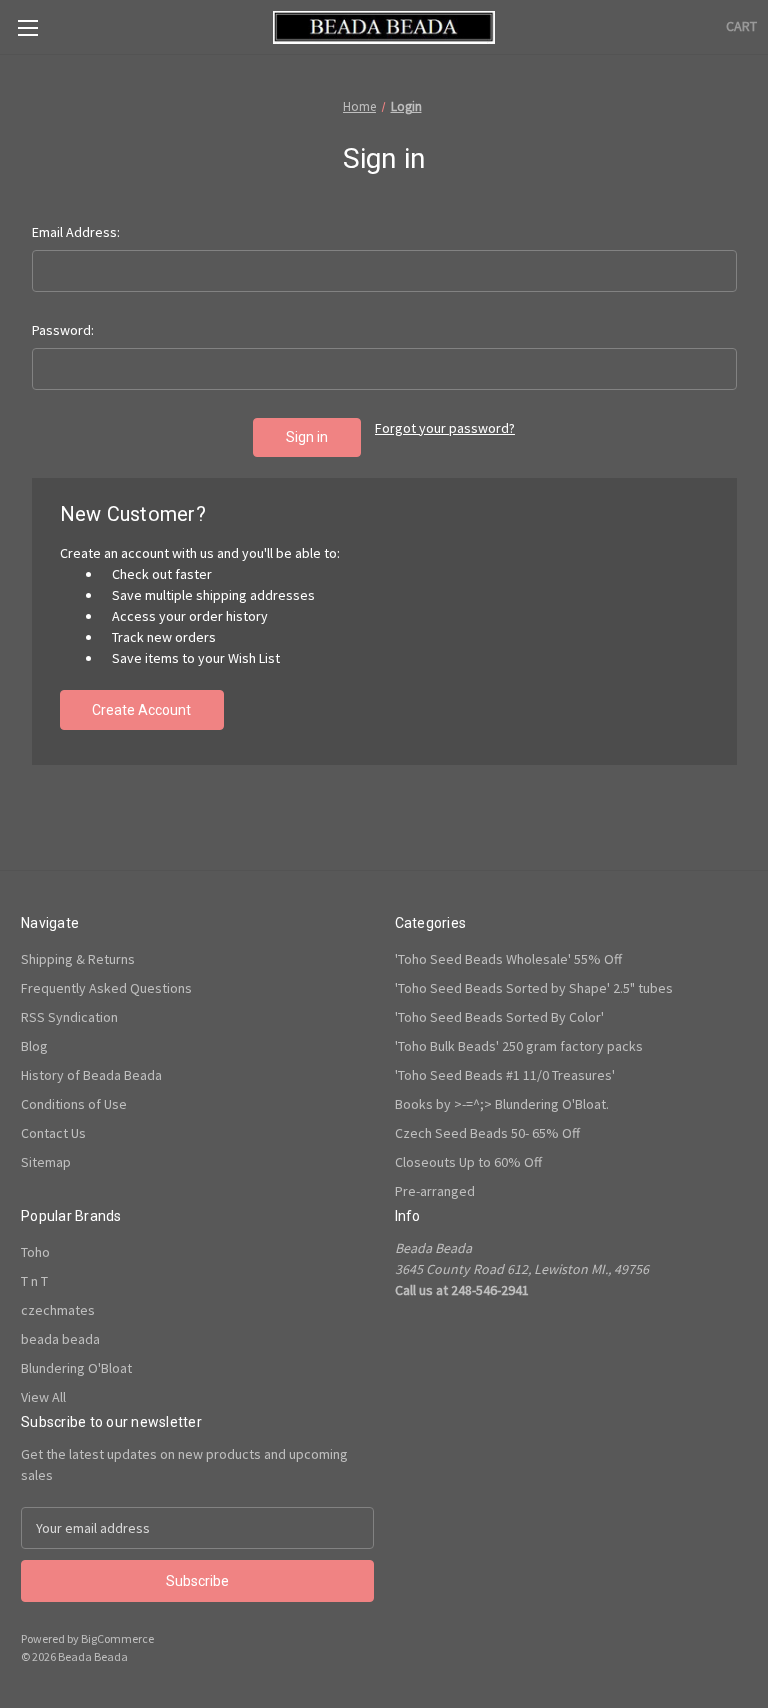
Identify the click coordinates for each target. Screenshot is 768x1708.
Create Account (141, 710)
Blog (34, 1046)
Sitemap (46, 1162)
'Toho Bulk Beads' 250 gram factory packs (519, 1046)
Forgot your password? (445, 428)
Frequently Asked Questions (106, 988)
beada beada (60, 1339)
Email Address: (76, 232)
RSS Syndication (69, 1017)
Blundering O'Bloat (76, 1368)
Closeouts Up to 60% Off (468, 1162)
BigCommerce (117, 1638)
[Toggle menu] (27, 27)
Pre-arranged (435, 1191)
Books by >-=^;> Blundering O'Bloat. (502, 1104)
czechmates (58, 1310)
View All (43, 1397)
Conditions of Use (74, 1104)
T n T (34, 1281)
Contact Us (53, 1133)
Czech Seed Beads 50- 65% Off (487, 1133)
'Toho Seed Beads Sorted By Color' (499, 1017)
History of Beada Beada (91, 1075)
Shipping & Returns (78, 959)
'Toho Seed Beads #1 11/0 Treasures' (505, 1075)
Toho (35, 1252)
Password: (63, 330)
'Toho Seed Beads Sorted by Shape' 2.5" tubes (534, 988)
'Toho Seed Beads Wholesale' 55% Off (508, 959)
